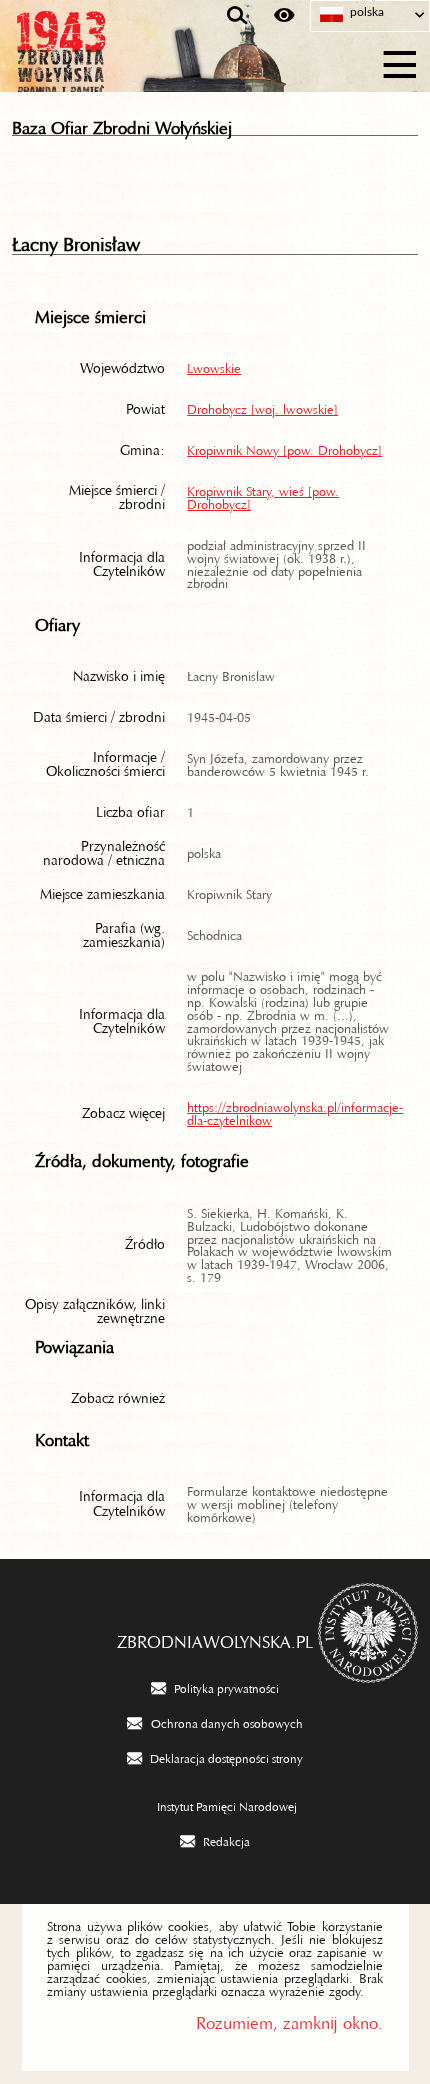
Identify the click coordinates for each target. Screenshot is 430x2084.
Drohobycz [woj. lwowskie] (262, 406)
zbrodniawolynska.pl (215, 1637)
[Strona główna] (110, 62)
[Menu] (400, 61)
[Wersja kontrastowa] (284, 16)
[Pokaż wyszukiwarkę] (237, 16)
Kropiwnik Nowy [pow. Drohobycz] (284, 447)
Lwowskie (214, 365)
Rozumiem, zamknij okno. (289, 2018)
